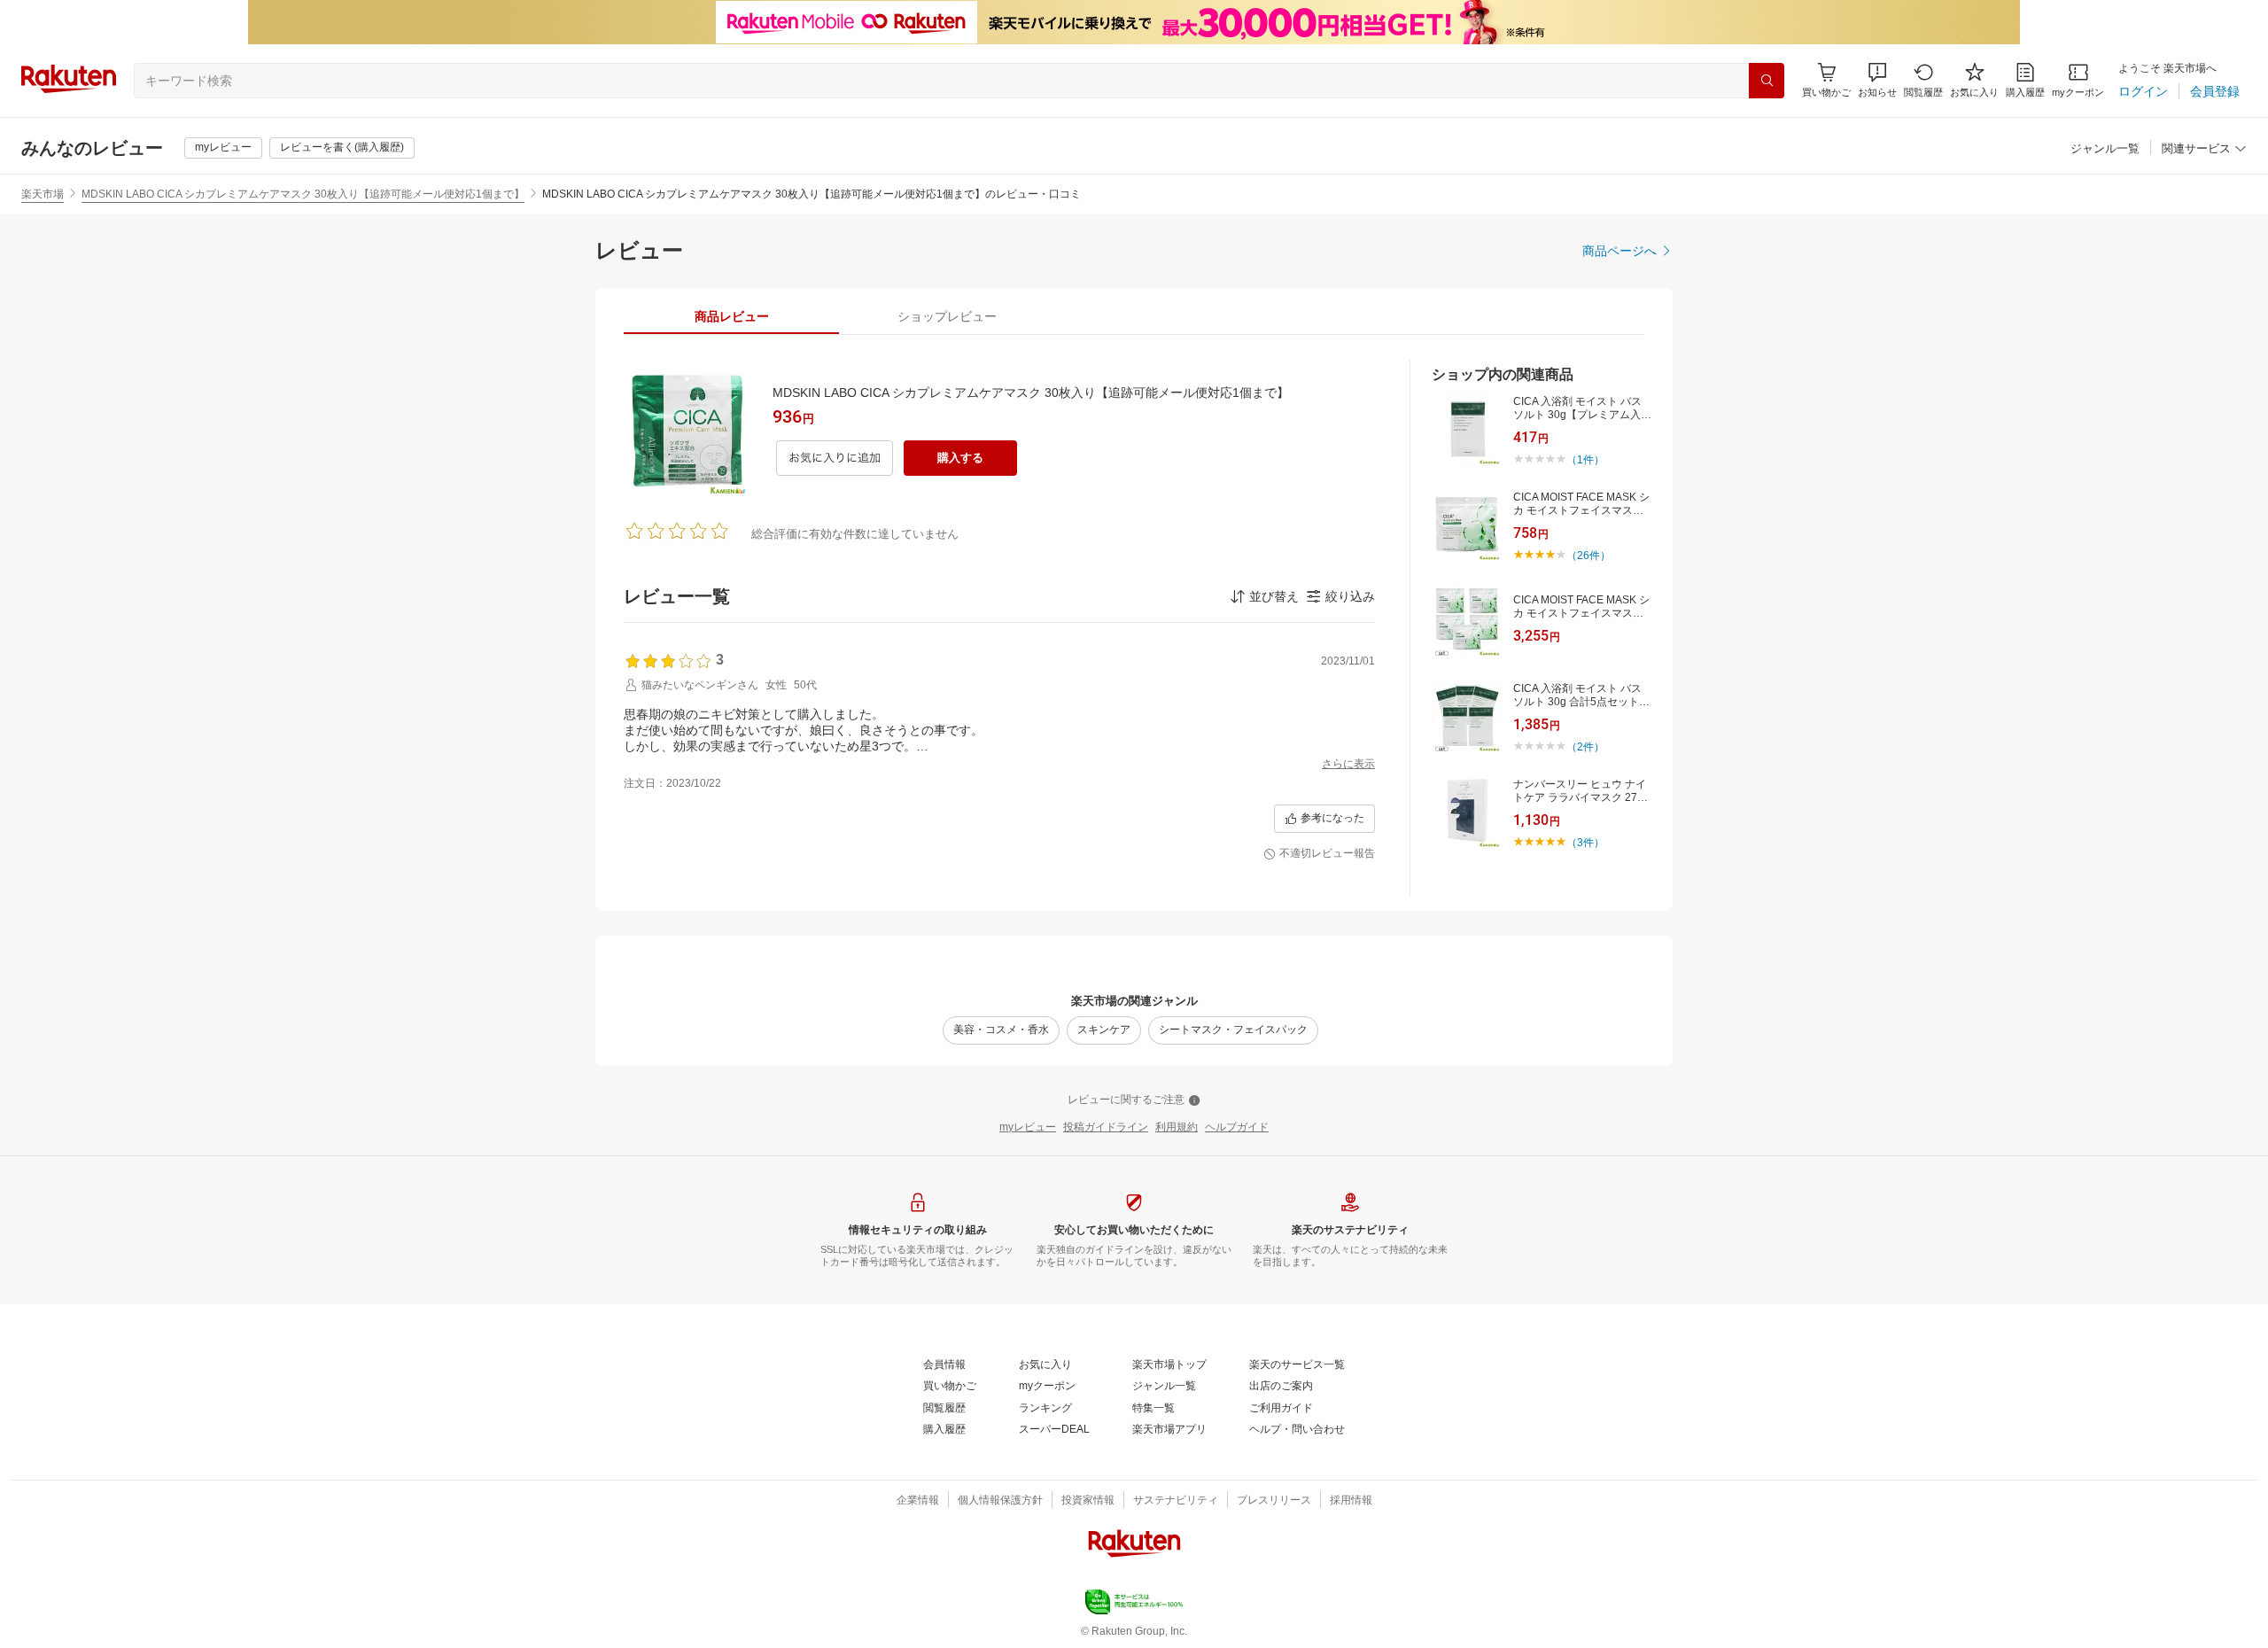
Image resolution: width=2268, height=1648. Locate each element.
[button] (1877, 80)
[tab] (731, 316)
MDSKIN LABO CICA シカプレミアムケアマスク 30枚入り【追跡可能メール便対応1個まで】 (303, 194)
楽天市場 (43, 194)
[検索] (1767, 81)
